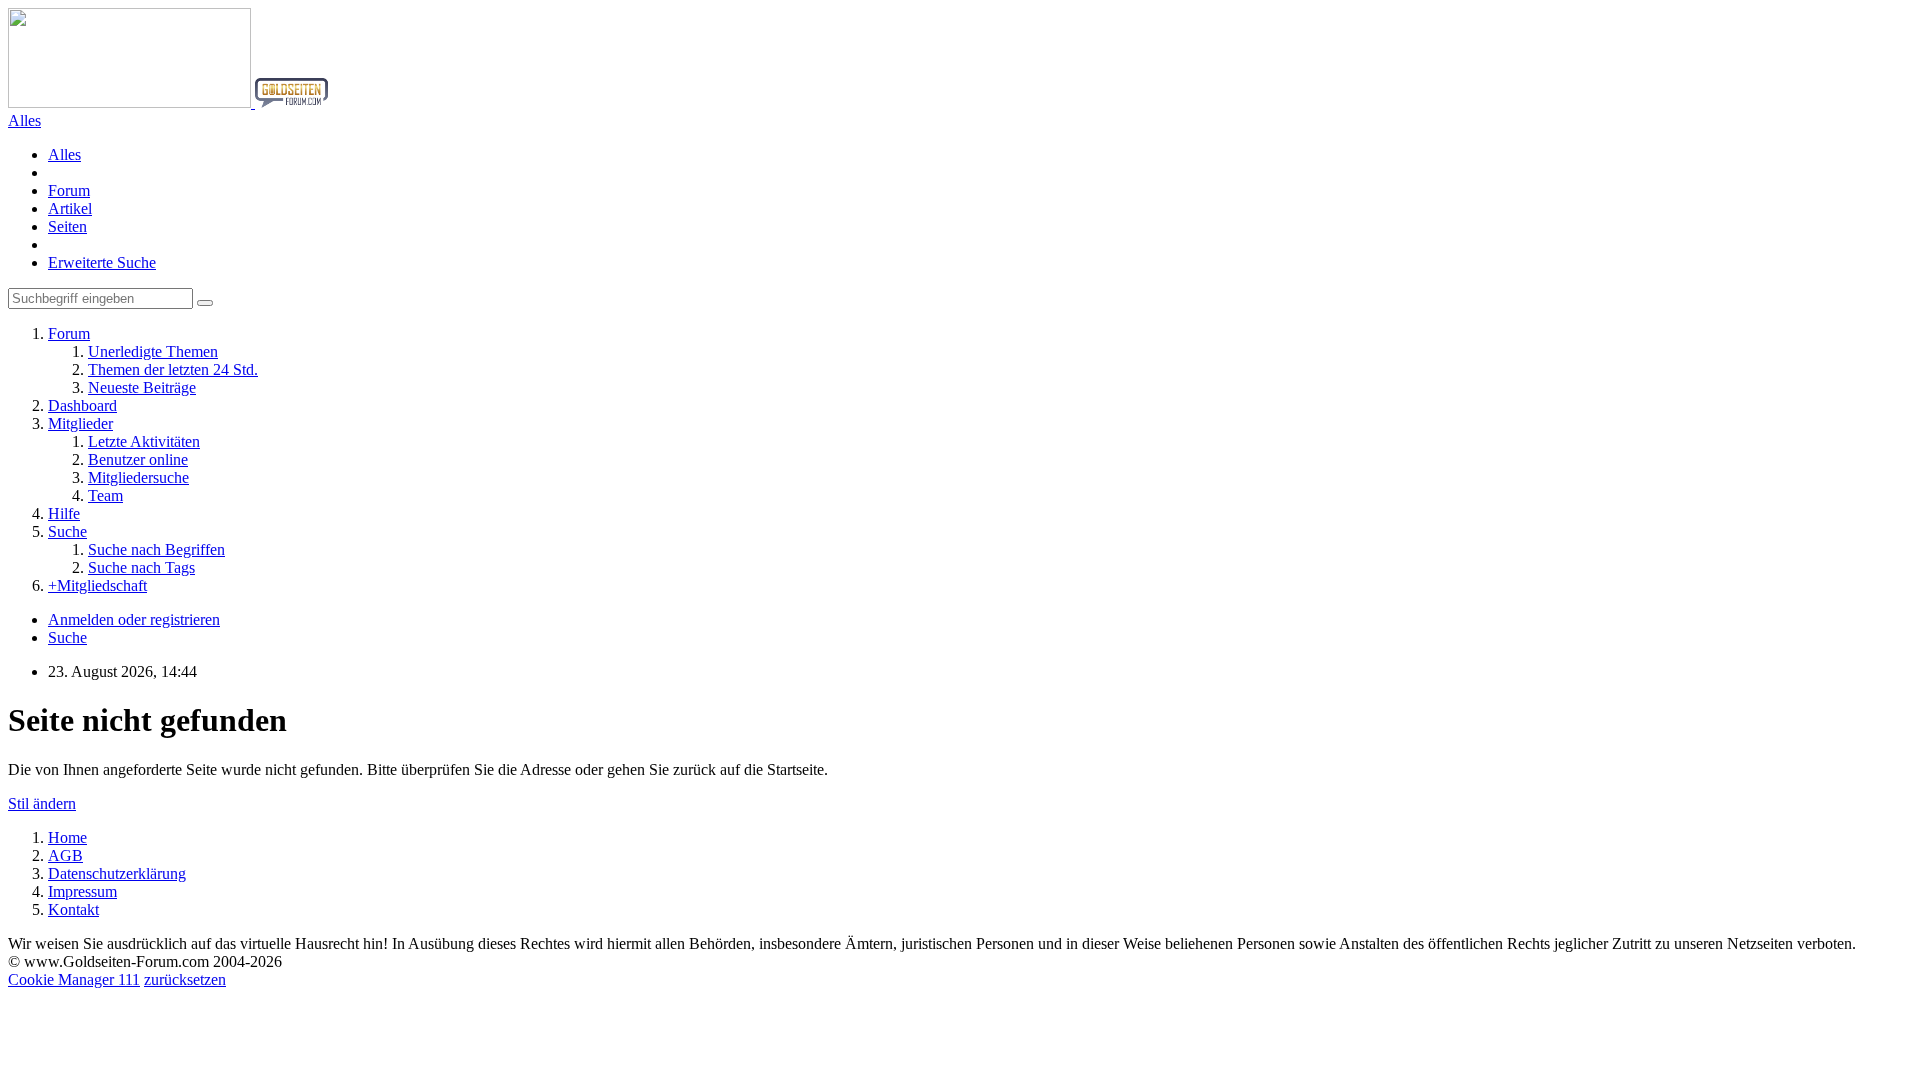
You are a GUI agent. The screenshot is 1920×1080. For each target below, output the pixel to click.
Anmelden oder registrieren (134, 619)
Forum (69, 190)
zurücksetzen (185, 979)
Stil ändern (42, 803)
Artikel (70, 208)
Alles (64, 154)
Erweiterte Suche (102, 262)
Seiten (67, 226)
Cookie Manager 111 (74, 979)
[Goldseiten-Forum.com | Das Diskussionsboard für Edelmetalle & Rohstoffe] (168, 102)
